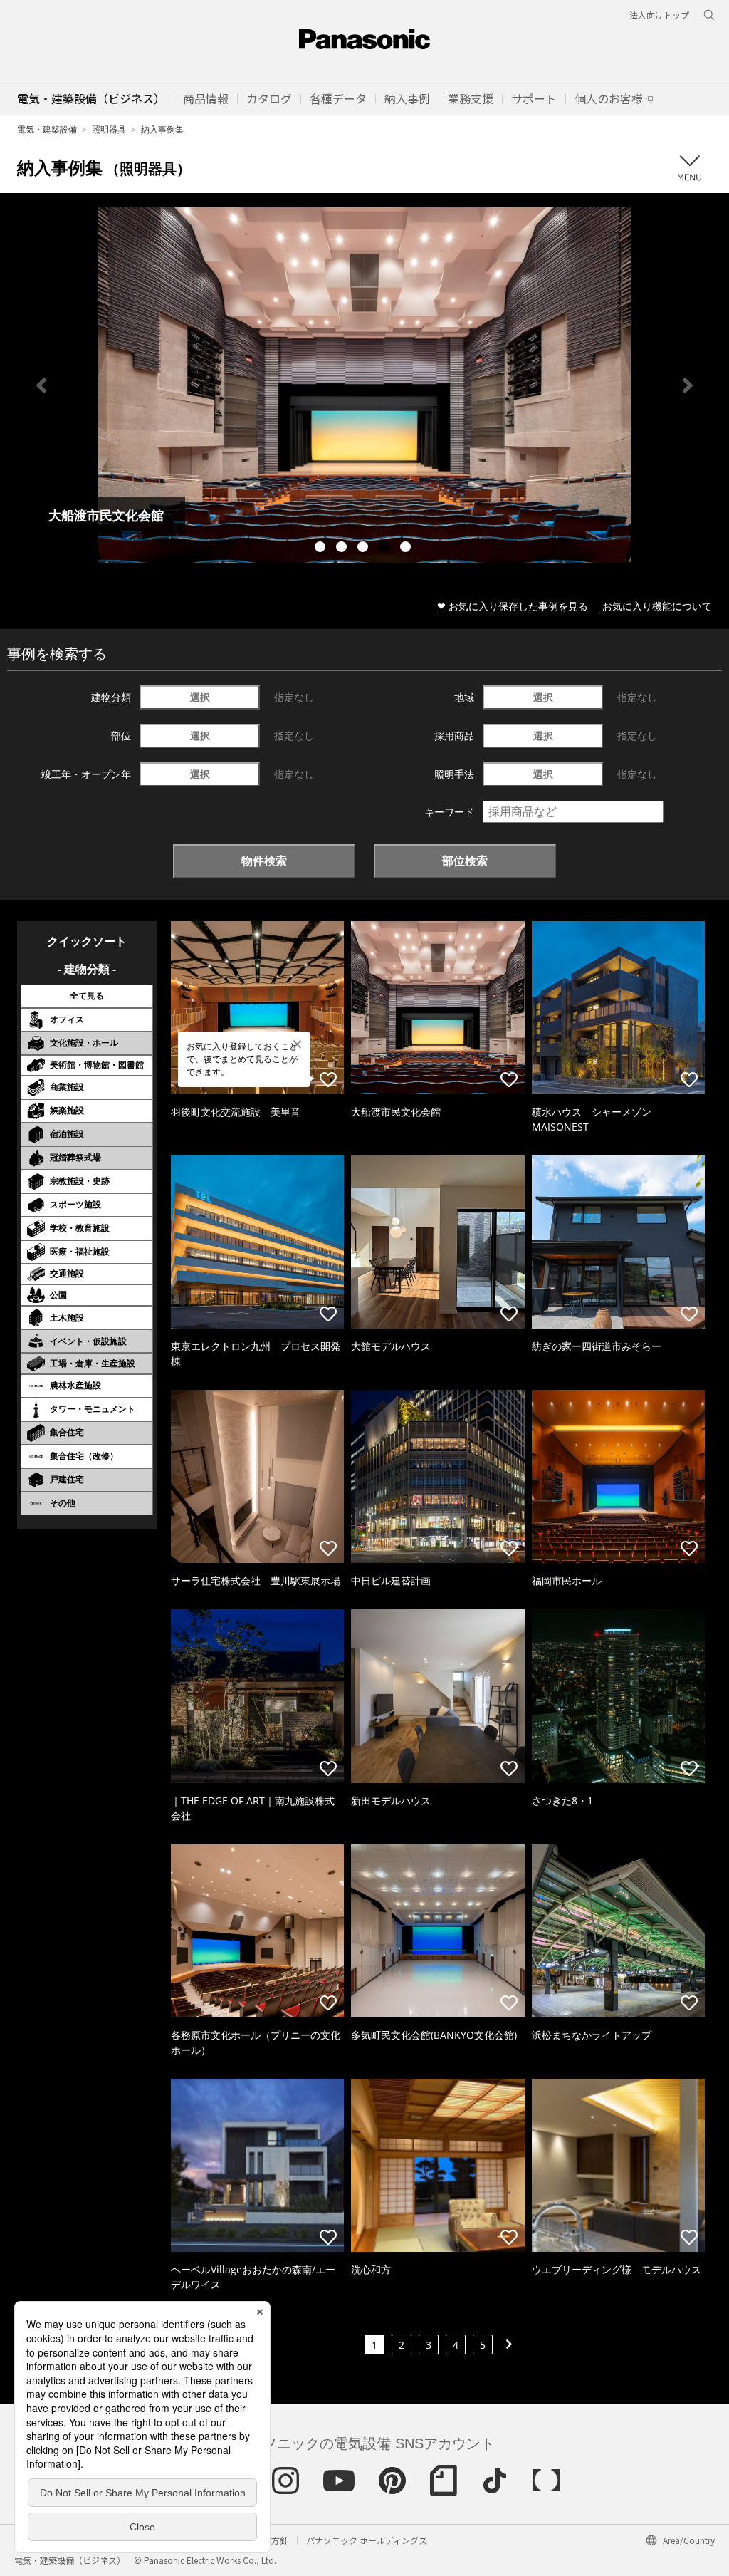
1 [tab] (322, 549)
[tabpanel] (364, 385)
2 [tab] (343, 549)
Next (688, 385)
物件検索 (264, 861)
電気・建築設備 (47, 129)
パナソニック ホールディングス (367, 2540)
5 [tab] (407, 549)
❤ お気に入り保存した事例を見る (513, 606)
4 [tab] (386, 549)
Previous (41, 385)
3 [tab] (364, 549)
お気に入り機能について (657, 606)
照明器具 (109, 129)
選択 (200, 697)
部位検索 (465, 861)
